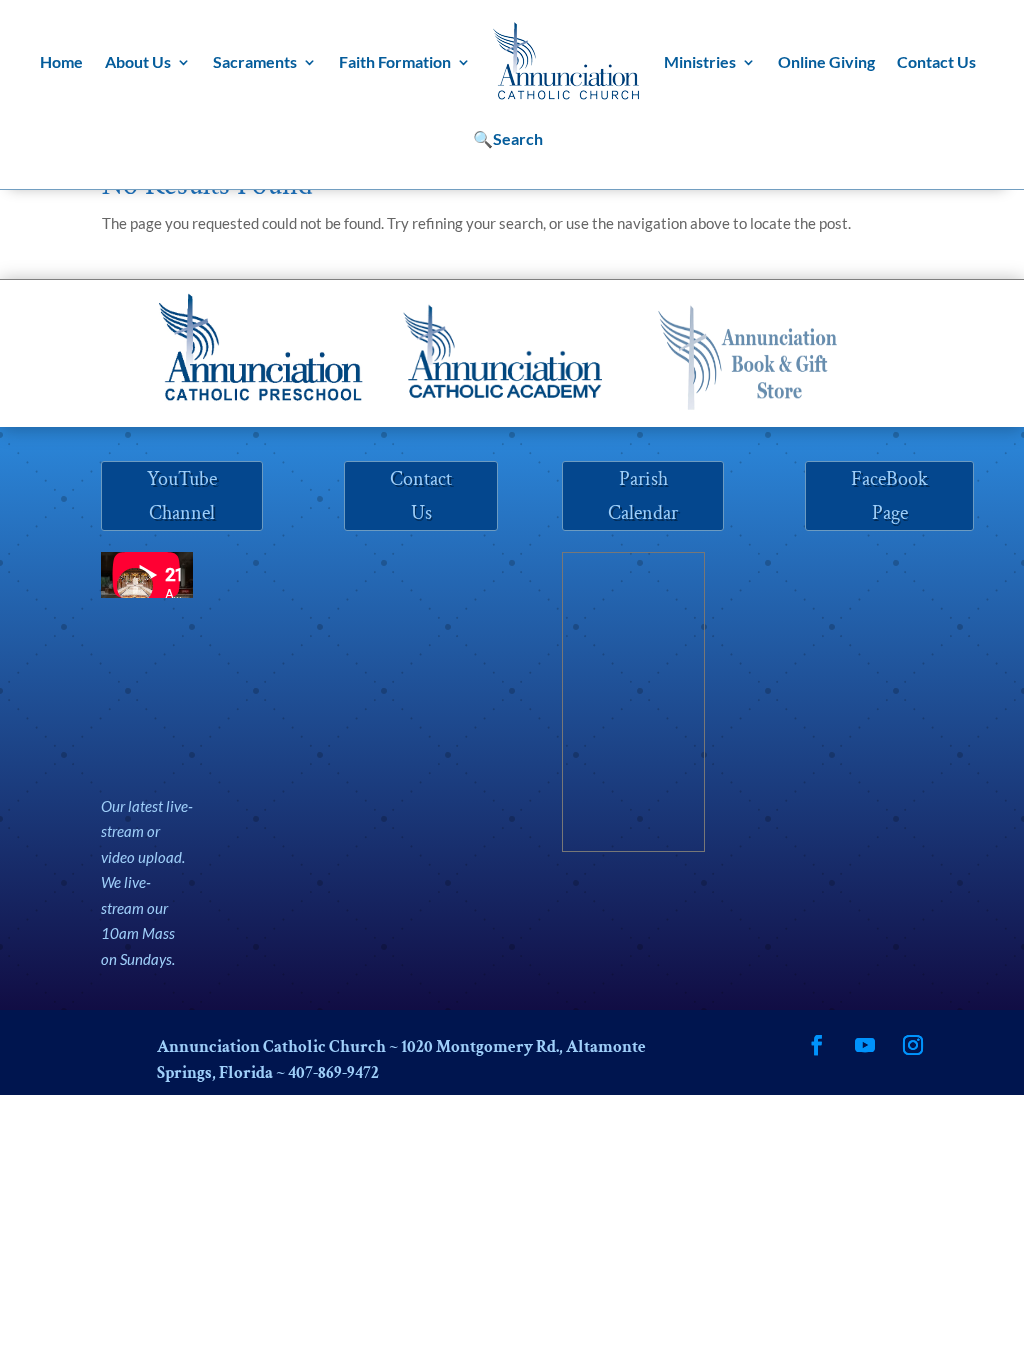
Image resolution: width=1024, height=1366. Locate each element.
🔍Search (508, 138)
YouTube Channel (182, 496)
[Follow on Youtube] (865, 1045)
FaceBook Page (889, 496)
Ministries (700, 61)
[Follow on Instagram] (913, 1045)
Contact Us (936, 61)
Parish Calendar (643, 496)
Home (61, 61)
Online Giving (826, 61)
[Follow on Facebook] (817, 1045)
